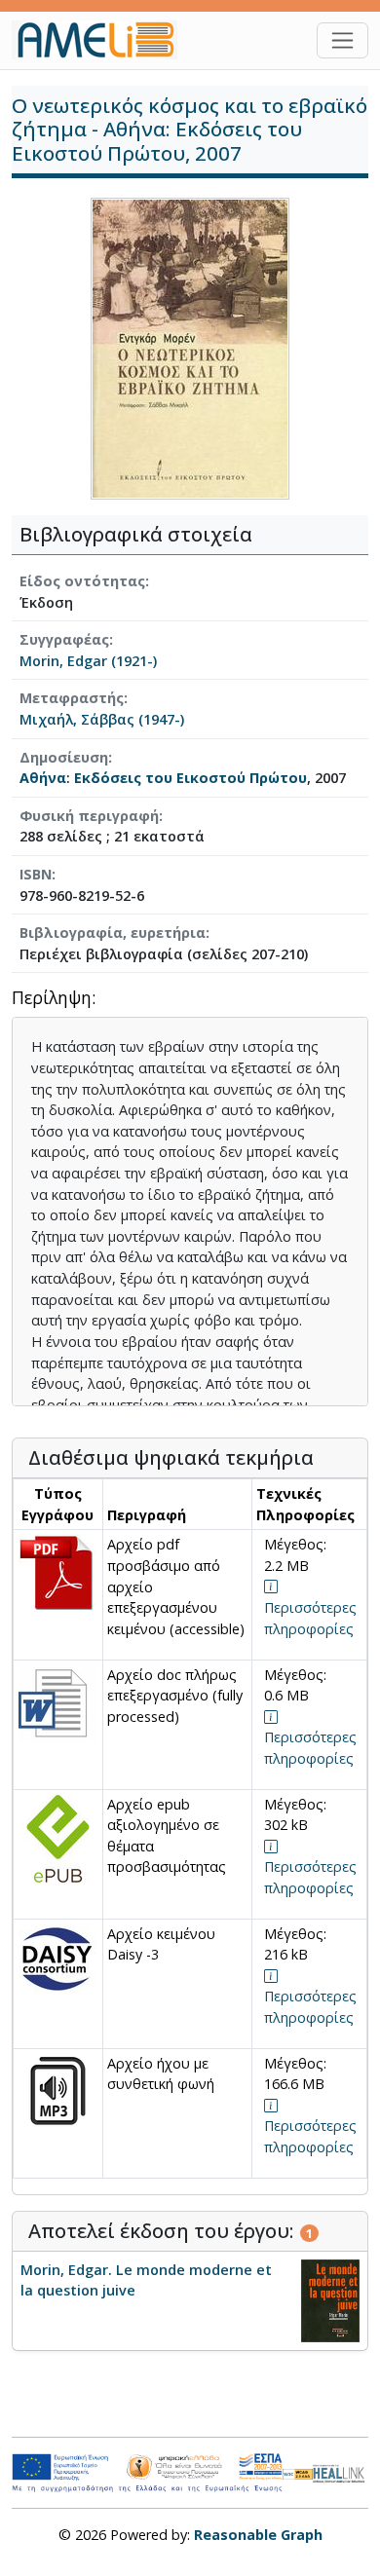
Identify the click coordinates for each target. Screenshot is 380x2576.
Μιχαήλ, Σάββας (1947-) (102, 719)
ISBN (36, 874)
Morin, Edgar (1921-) (88, 661)
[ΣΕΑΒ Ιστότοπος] (341, 2471)
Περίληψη (52, 999)
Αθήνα (43, 778)
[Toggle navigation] (342, 40)
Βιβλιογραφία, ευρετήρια (113, 933)
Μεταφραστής (72, 698)
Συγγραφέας (64, 639)
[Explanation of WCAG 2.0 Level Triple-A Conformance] (298, 2473)
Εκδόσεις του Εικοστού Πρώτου (190, 778)
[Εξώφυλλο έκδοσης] (190, 347)
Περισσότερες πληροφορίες (310, 1618)
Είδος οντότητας (82, 581)
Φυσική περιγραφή (89, 816)
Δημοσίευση (64, 757)
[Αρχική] (102, 40)
